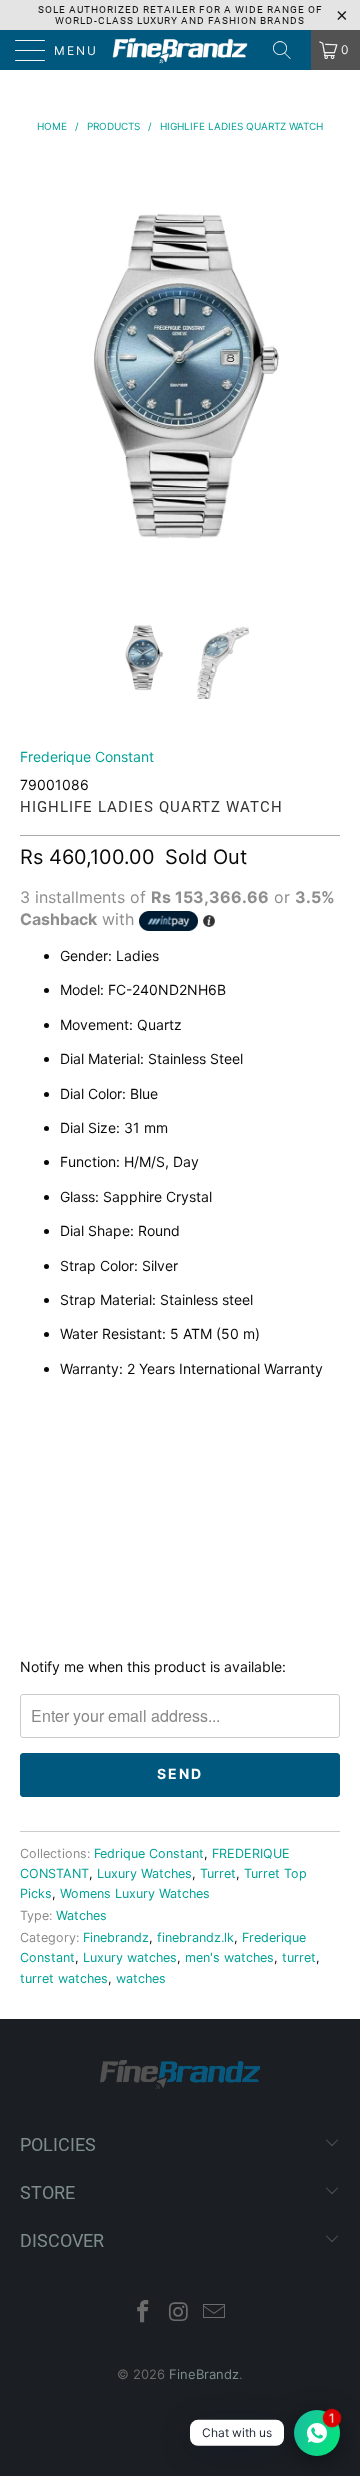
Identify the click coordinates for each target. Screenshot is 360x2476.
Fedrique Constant (149, 1853)
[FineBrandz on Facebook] (143, 2313)
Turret (218, 1873)
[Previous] (39, 370)
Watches (81, 1915)
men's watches (229, 1957)
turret (299, 1957)
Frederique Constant (87, 756)
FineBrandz (204, 2374)
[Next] (321, 370)
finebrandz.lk (195, 1937)
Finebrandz (116, 1937)
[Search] (289, 50)
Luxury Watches (144, 1873)
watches (141, 1978)
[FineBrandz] (180, 50)
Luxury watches (130, 1957)
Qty (34, 1411)
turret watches (64, 1978)
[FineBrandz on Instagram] (179, 2313)
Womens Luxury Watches (135, 1893)
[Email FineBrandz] (215, 2313)
